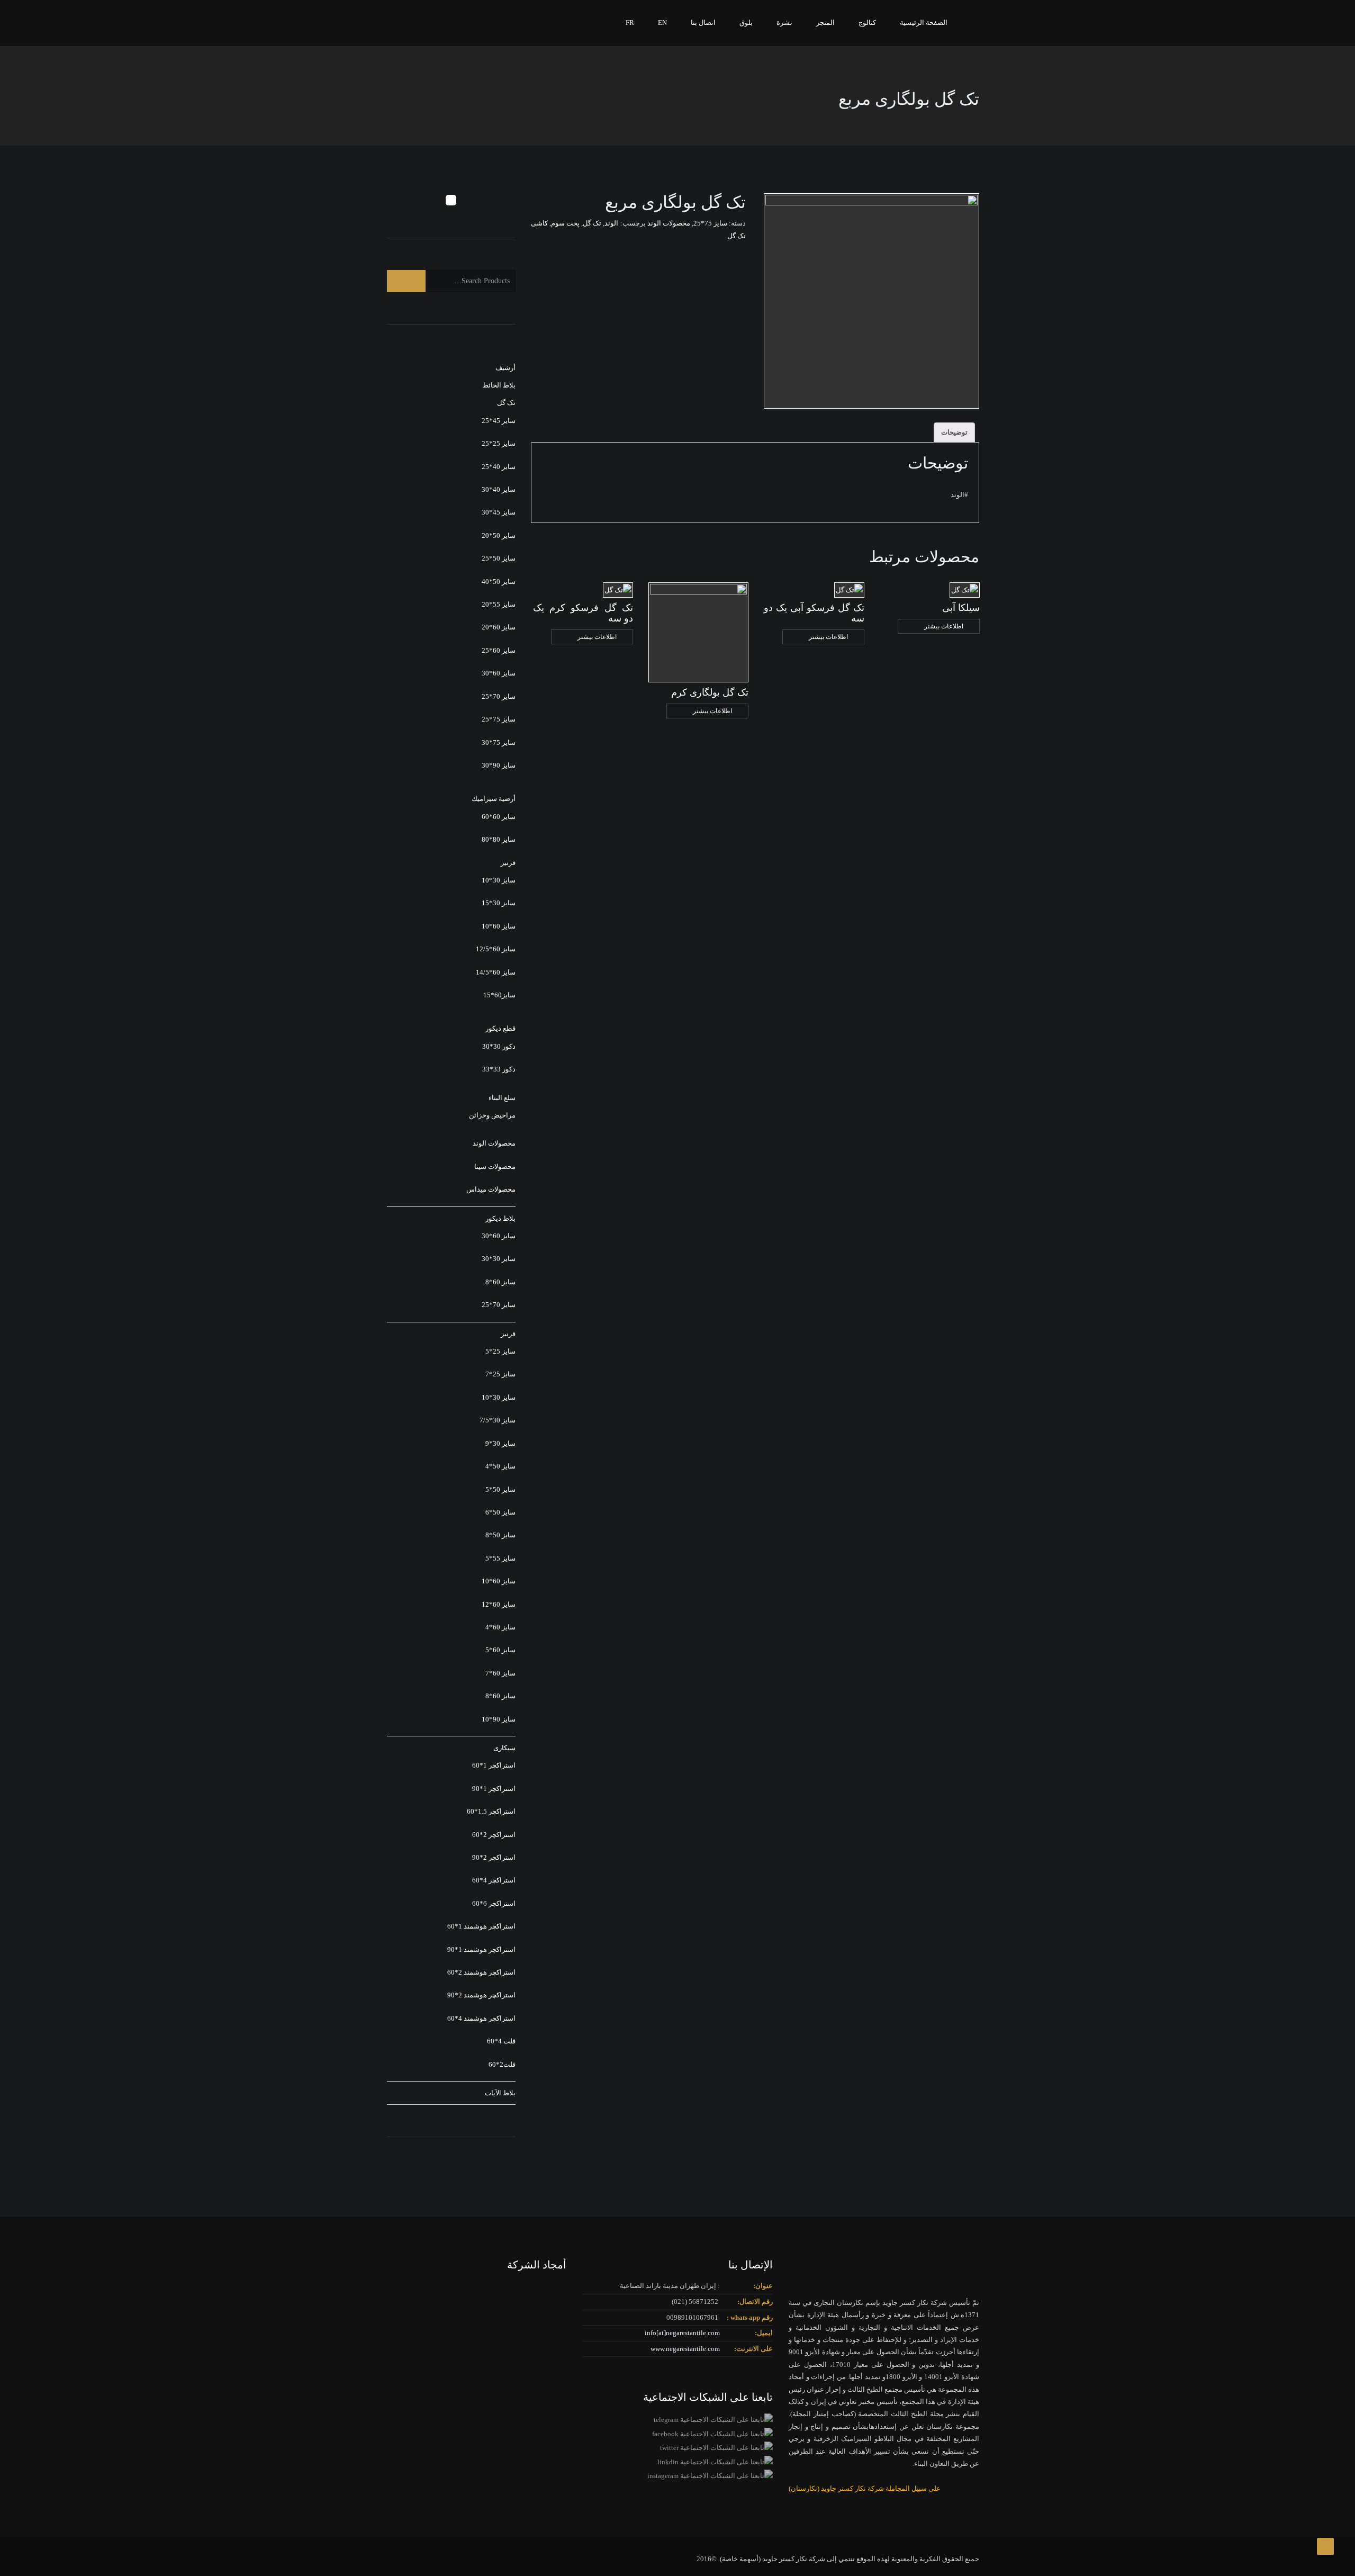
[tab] (954, 433)
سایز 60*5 (500, 1650)
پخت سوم (565, 223)
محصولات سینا (495, 1167)
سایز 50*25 (499, 558)
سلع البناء (502, 1098)
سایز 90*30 (499, 765)
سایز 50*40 (499, 582)
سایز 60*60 (499, 817)
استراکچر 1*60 (494, 1765)
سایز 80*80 (499, 839)
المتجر (825, 22)
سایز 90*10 (499, 1719)
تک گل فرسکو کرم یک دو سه (583, 613)
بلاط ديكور (500, 1218)
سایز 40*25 (499, 467)
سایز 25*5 (500, 1351)
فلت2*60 (502, 2064)
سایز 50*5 (500, 1489)
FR (630, 22)
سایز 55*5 (500, 1558)
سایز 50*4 (500, 1466)
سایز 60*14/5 (496, 972)
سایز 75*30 (499, 742)
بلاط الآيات (500, 2093)
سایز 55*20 (499, 604)
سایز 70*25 (499, 696)
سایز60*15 (499, 995)
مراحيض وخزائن (492, 1115)
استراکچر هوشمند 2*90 (481, 1995)
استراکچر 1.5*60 (491, 1811)
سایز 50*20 (499, 535)
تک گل (592, 223)
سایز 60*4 (500, 1627)
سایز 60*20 (499, 627)
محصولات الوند (669, 223)
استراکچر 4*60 (494, 1880)
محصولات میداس (491, 1189)
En (662, 22)
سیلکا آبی (961, 608)
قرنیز (508, 863)
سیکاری (504, 1748)
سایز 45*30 (499, 512)
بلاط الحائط (499, 385)
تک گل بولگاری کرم (710, 692)
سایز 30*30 (499, 1259)
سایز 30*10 (499, 880)
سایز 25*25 (499, 443)
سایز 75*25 (710, 223)
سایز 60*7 (500, 1673)
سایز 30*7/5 (498, 1420)
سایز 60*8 (500, 1282)
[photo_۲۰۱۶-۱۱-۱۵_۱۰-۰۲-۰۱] (871, 301)
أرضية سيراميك (494, 799)
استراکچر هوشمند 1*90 (481, 1949)
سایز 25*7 (500, 1374)
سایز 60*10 (499, 926)
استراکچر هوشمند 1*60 (481, 1926)
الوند (611, 223)
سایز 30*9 (500, 1443)
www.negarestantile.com (685, 2349)
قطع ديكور (500, 1028)
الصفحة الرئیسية (924, 22)
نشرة (784, 22)
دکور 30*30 (499, 1046)
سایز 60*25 (499, 650)
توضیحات (954, 432)
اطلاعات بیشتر (944, 626)
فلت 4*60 (501, 2041)
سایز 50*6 (500, 1512)
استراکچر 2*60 (494, 1835)
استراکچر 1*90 (494, 1789)
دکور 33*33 (499, 1069)
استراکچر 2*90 (494, 1857)
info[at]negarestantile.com (682, 2333)
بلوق (746, 22)
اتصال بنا (703, 22)
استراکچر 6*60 (494, 1903)
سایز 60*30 (499, 673)
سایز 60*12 (499, 1604)
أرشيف (505, 368)
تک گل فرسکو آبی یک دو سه (814, 613)
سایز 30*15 (499, 903)
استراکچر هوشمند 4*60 (481, 2018)
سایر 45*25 (499, 421)
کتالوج (867, 22)
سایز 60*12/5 (496, 949)
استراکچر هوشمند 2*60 (481, 1972)
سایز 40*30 (499, 489)
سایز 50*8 (500, 1535)
